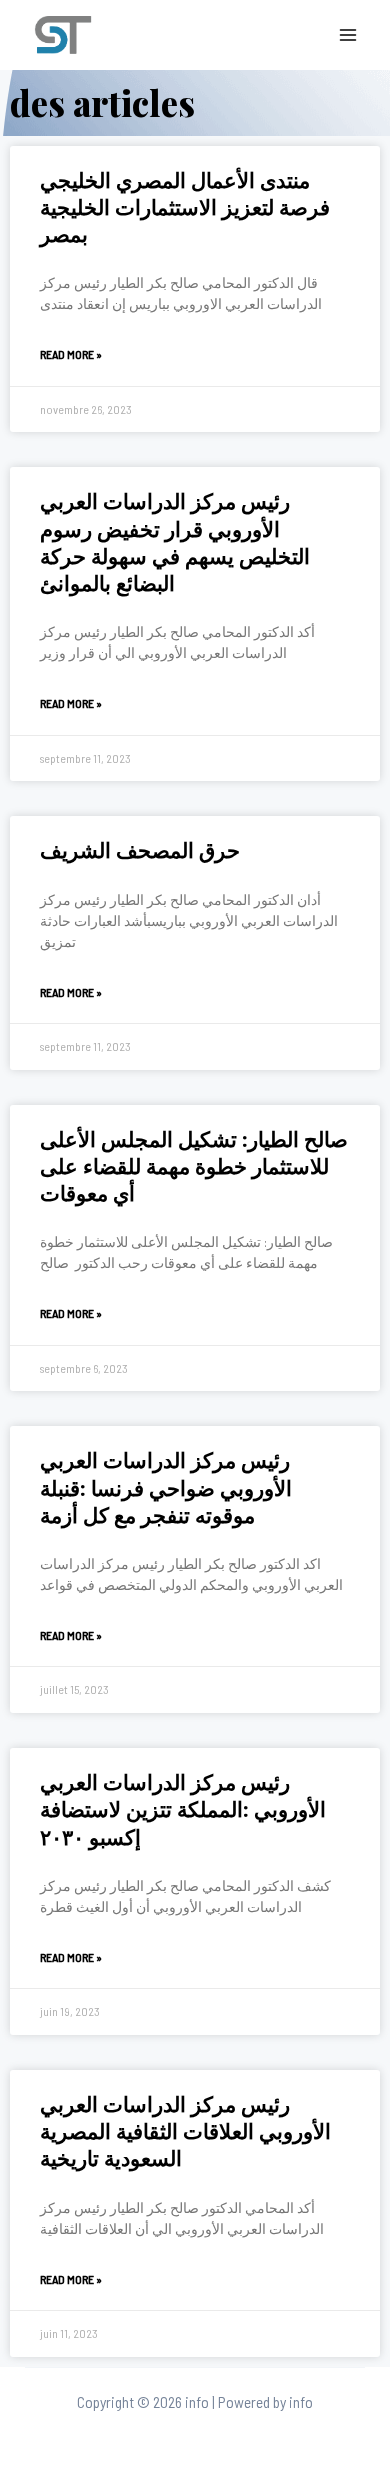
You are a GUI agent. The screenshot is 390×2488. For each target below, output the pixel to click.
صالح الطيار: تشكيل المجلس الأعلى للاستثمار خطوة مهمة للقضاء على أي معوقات (194, 1165)
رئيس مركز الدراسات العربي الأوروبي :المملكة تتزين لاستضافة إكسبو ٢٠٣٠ (183, 1808)
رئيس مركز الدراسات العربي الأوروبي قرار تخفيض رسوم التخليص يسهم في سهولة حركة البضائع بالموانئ (175, 541)
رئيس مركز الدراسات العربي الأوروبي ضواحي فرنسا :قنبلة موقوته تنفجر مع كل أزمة (166, 1486)
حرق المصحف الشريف (140, 849)
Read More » (71, 354)
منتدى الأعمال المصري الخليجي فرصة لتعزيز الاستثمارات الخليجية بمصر (185, 206)
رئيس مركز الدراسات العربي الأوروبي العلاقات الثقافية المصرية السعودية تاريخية (185, 2130)
